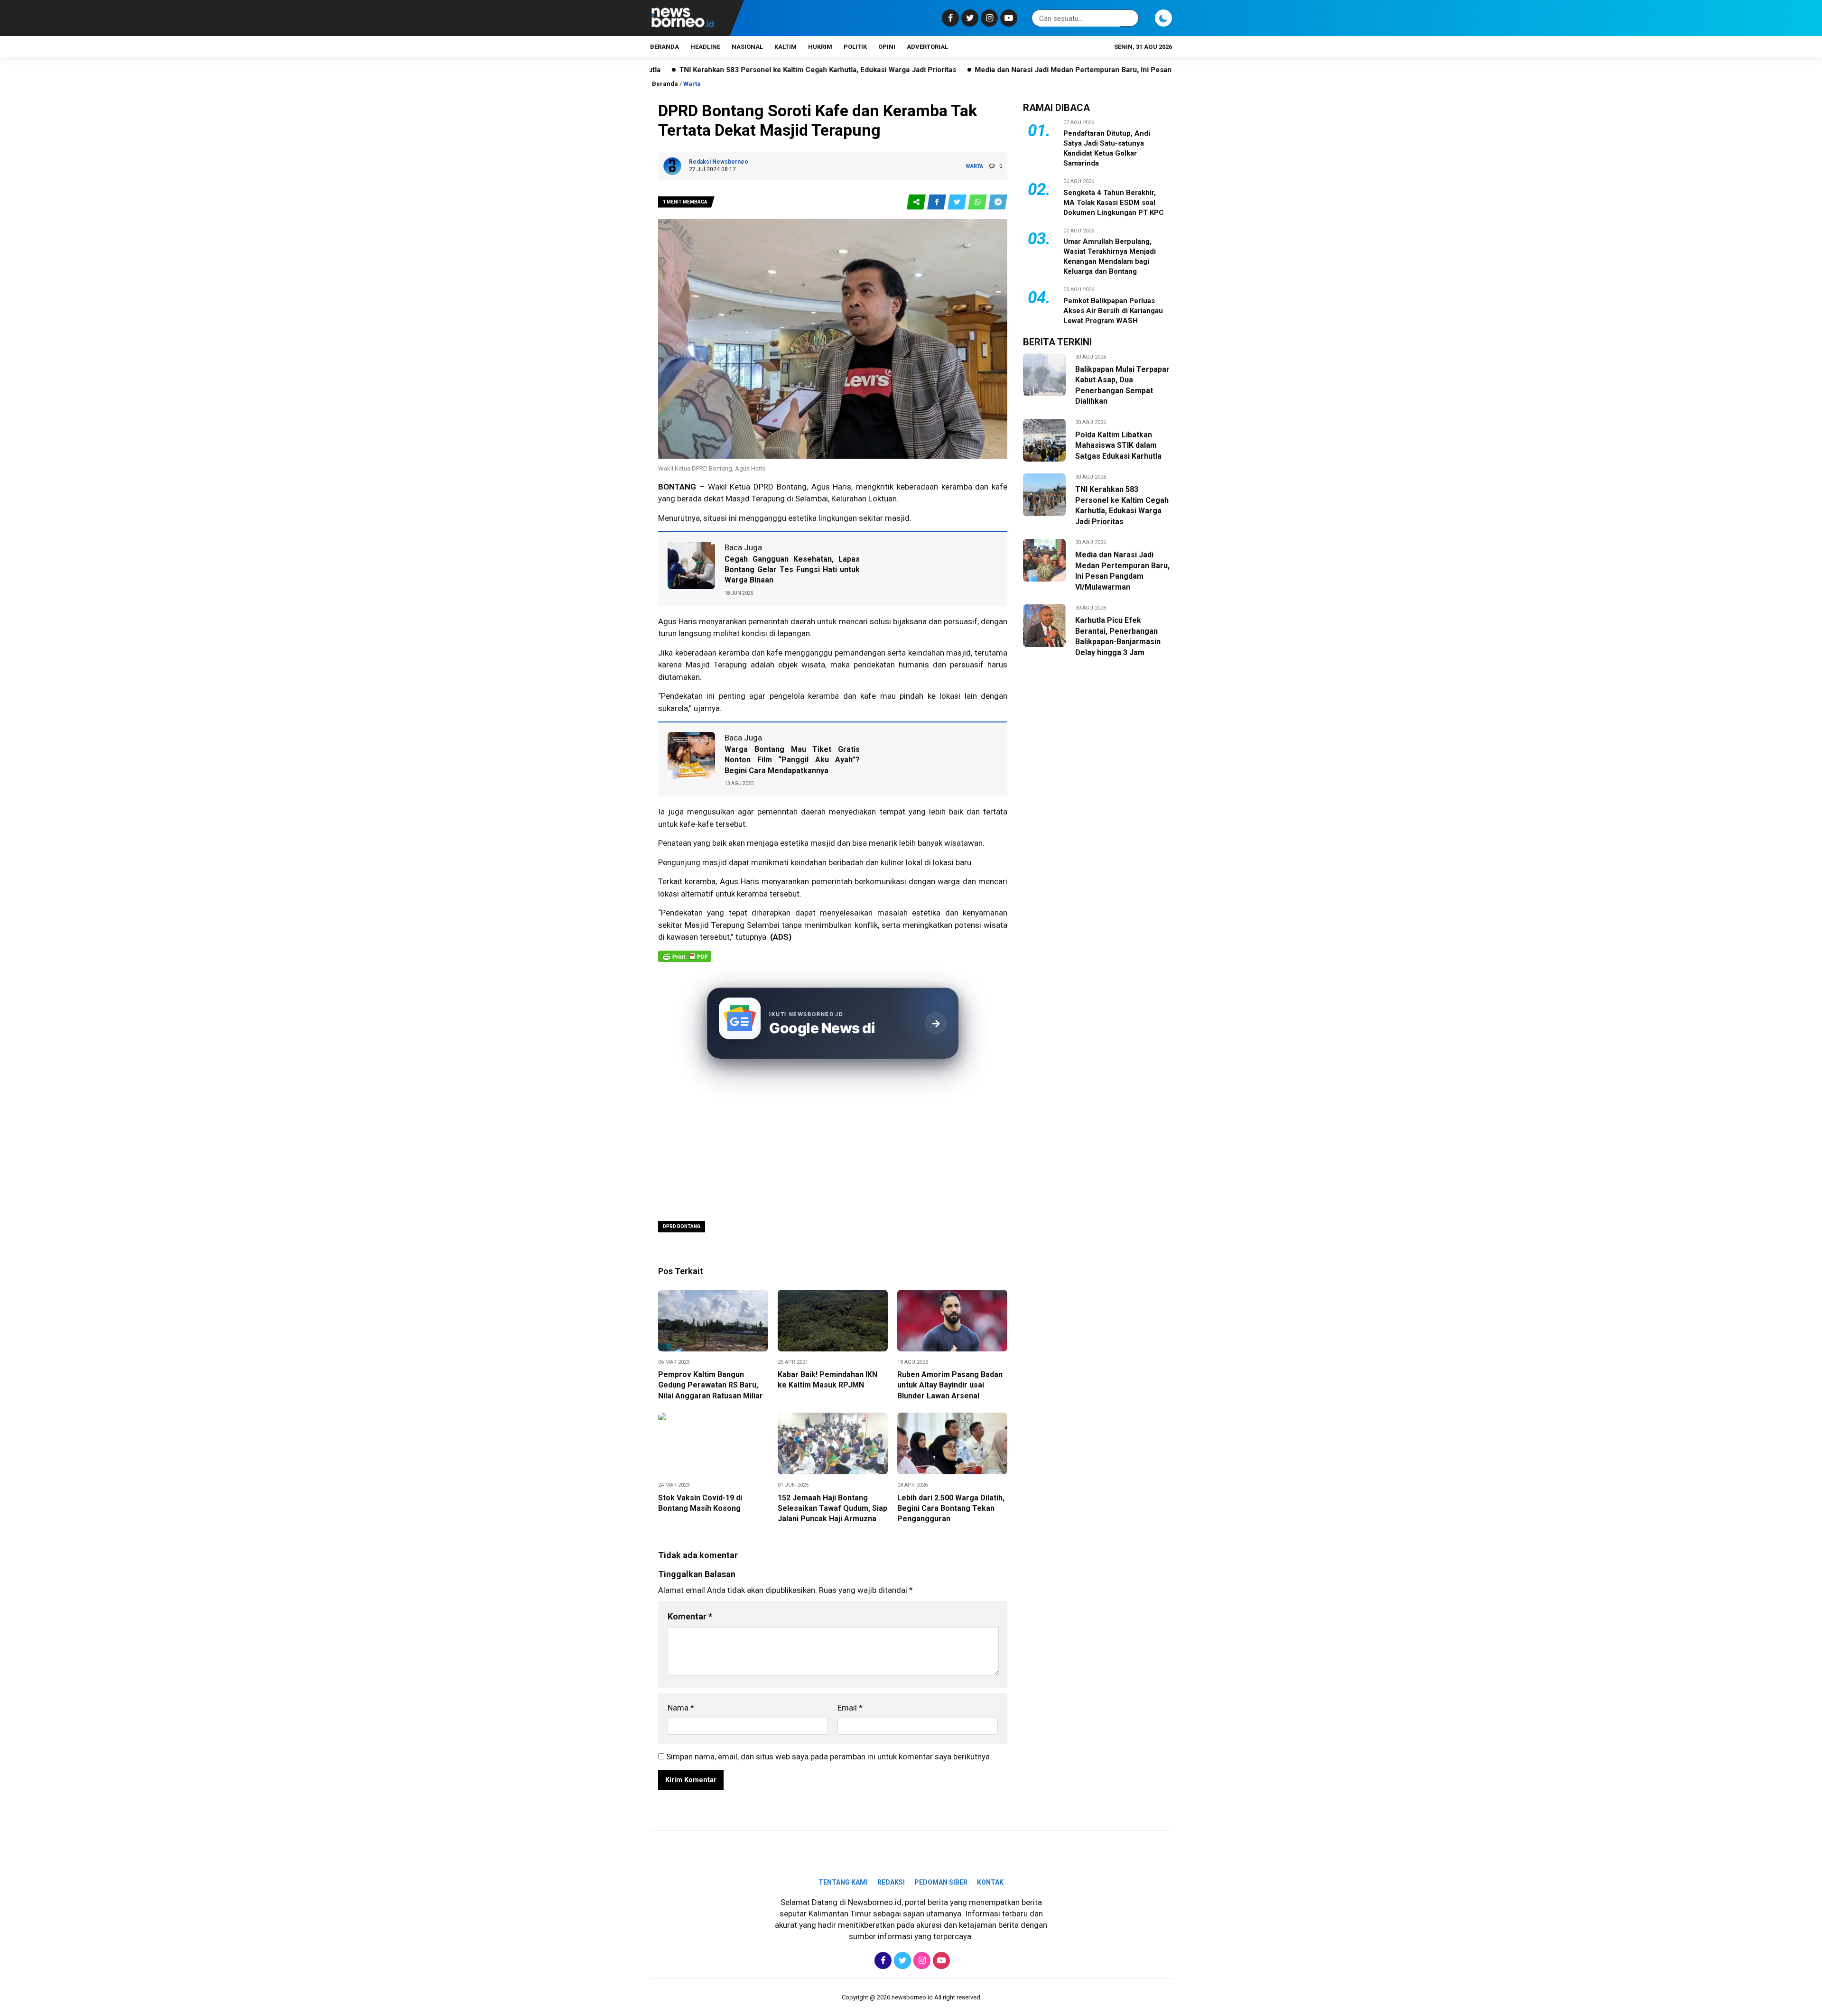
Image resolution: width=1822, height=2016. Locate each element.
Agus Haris (739, 881)
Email (850, 1708)
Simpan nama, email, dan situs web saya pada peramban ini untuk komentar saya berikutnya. (829, 1757)
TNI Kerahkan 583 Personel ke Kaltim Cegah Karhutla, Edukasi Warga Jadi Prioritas (692, 70)
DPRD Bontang (682, 1226)
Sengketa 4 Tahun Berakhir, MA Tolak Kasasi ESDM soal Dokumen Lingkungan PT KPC (1114, 203)
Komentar (690, 1616)
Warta (692, 84)
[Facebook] (949, 18)
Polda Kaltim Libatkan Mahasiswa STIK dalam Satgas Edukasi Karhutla (1118, 445)
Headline (705, 47)
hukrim (820, 47)
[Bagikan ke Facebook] (937, 202)
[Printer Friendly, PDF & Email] (685, 961)
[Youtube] (1008, 18)
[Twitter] (969, 18)
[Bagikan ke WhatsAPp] (978, 202)
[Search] (1130, 18)
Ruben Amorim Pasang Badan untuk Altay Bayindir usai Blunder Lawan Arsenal (950, 1385)
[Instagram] (988, 18)
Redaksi (891, 1882)
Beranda (665, 47)
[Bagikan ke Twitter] (958, 202)
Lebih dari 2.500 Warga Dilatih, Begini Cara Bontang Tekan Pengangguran (951, 1508)
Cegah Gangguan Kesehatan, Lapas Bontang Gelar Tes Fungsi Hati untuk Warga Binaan (792, 570)
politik (855, 47)
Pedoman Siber (941, 1882)
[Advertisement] (833, 1141)
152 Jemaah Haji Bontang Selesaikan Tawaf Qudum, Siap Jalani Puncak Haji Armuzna (832, 1508)
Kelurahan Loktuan (864, 499)
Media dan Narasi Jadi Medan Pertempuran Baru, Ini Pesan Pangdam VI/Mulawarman (991, 70)
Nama (681, 1708)
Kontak (990, 1882)
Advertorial (927, 47)
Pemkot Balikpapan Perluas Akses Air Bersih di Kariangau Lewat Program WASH (1113, 311)
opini (887, 47)
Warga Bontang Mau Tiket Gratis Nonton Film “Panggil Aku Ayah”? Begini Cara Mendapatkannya (792, 760)
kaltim (786, 47)
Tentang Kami (843, 1882)
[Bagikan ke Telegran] (998, 202)
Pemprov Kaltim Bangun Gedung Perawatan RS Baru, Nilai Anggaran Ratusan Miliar (711, 1385)
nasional (747, 47)
